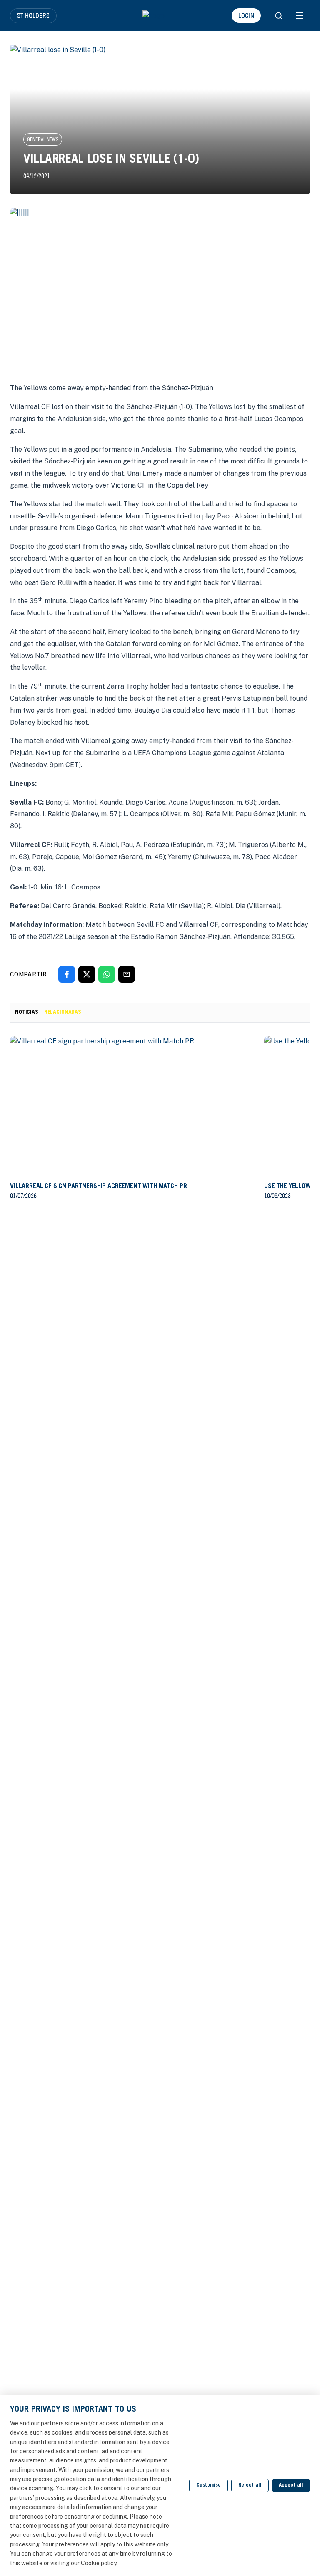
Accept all (291, 2486)
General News (43, 139)
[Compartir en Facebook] (67, 974)
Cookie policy (99, 2563)
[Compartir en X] (87, 974)
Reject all (250, 2486)
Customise (209, 2486)
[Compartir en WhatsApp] (107, 974)
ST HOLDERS (33, 15)
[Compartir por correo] (127, 974)
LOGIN (246, 15)
